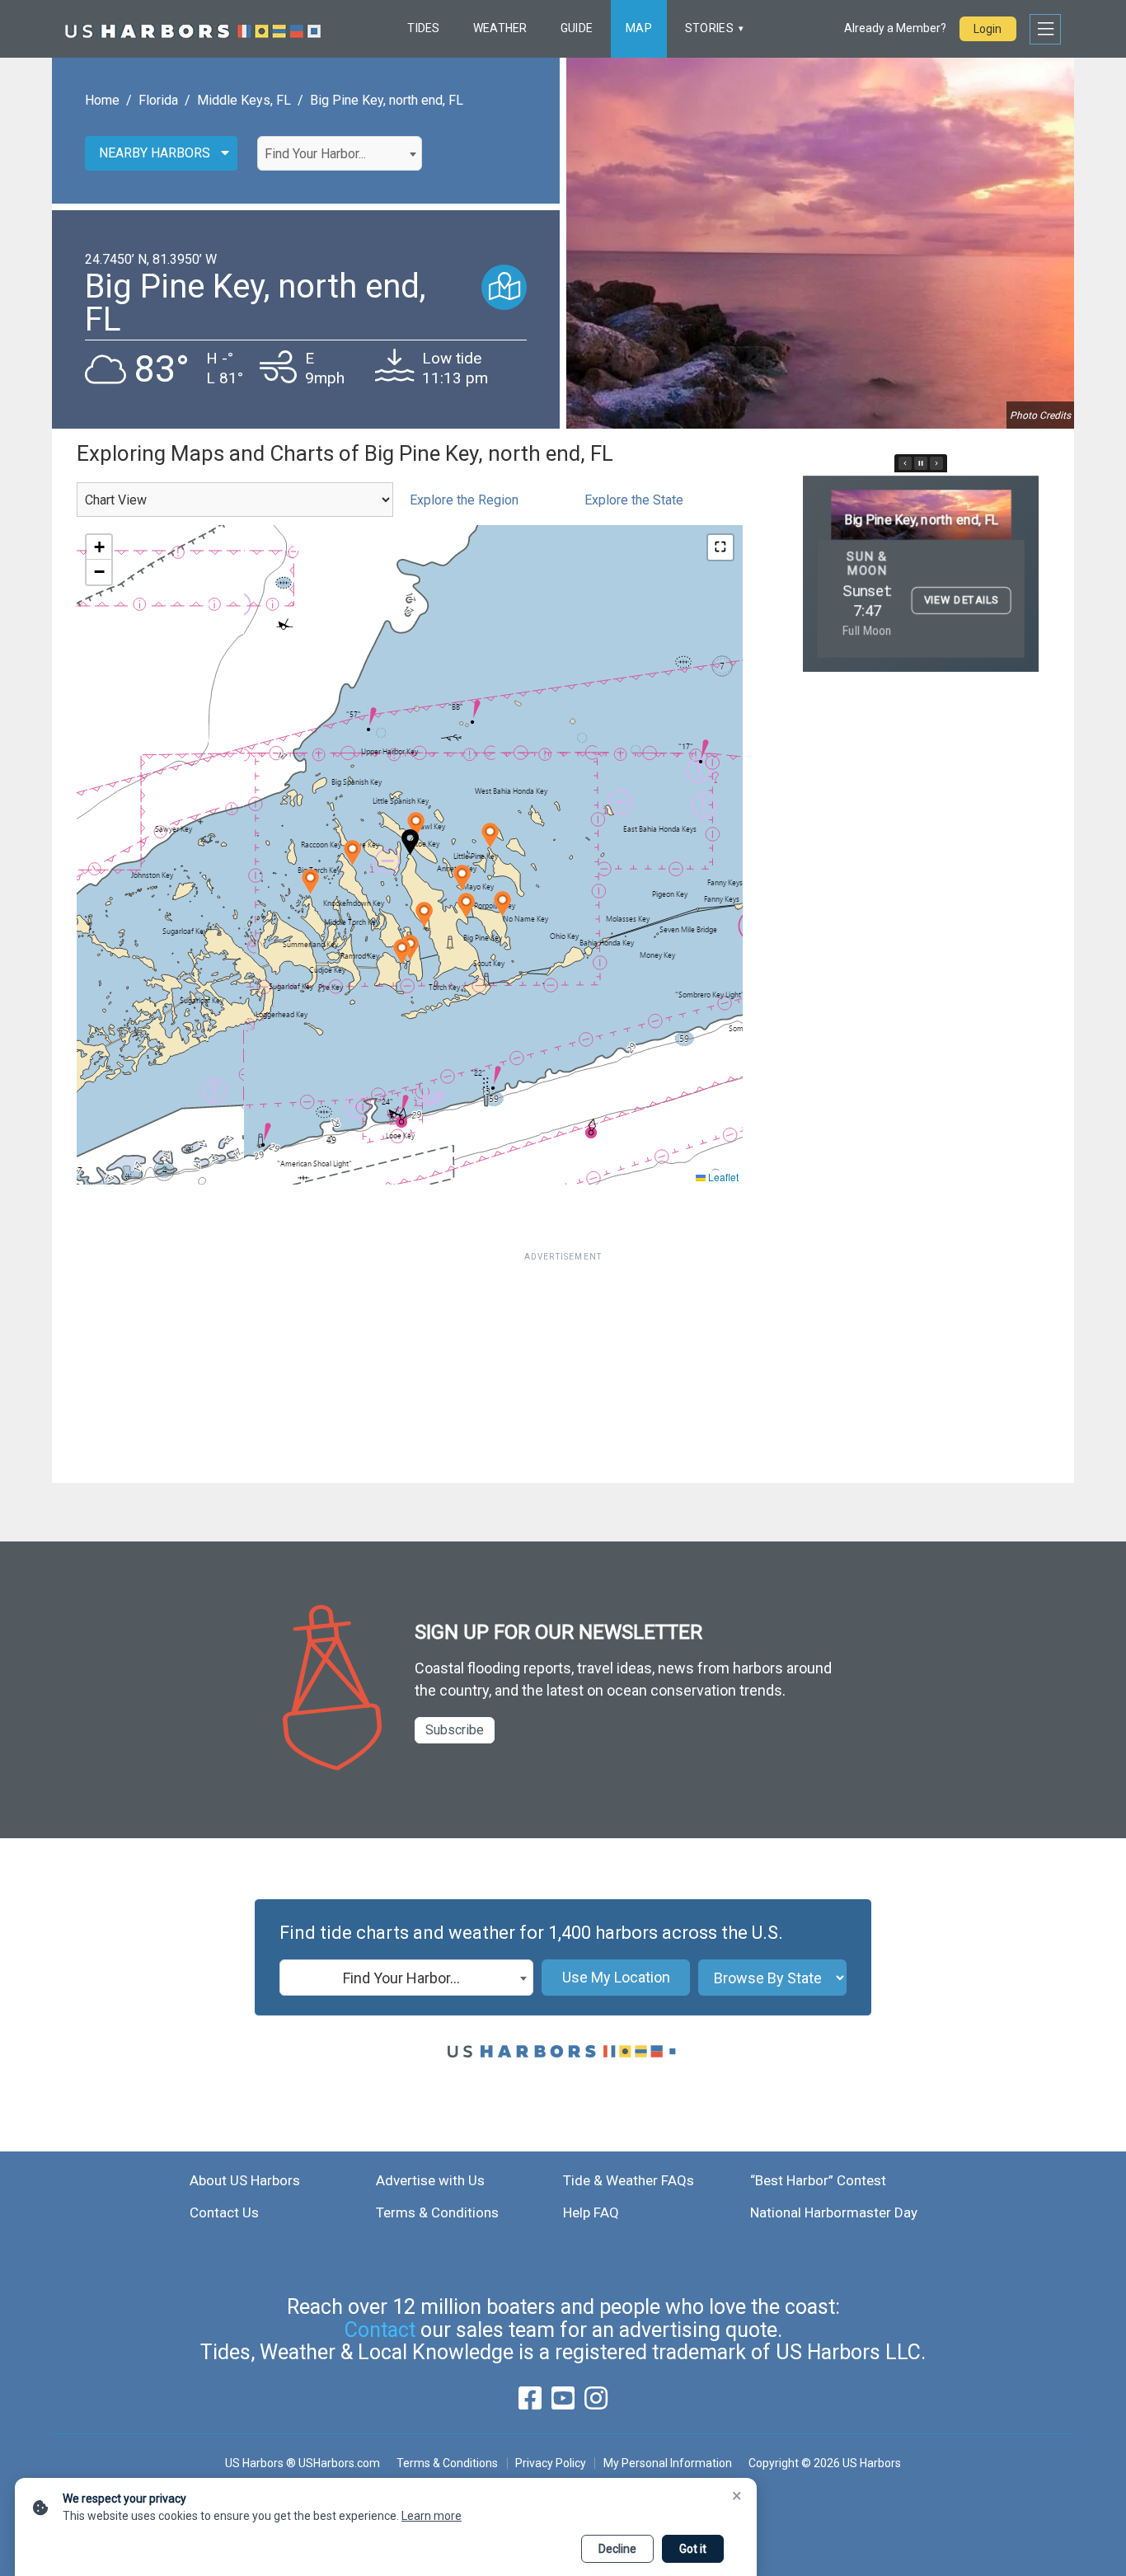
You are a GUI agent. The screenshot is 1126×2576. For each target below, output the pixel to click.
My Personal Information (667, 2463)
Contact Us (224, 2212)
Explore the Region (464, 500)
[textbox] (340, 154)
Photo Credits (1040, 415)
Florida (158, 100)
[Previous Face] (905, 463)
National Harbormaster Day (834, 2212)
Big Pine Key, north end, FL (387, 100)
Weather (500, 28)
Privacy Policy (551, 2463)
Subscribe (455, 1730)
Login (988, 29)
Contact (380, 2330)
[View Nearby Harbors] (504, 287)
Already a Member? (895, 28)
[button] (416, 825)
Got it (693, 2549)
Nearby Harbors (155, 153)
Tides (423, 28)
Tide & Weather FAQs (629, 2180)
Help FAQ (591, 2212)
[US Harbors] (193, 29)
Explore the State (634, 500)
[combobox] (340, 153)
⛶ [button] (720, 547)
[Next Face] (936, 463)
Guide (577, 28)
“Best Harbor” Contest (818, 2180)
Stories (709, 28)
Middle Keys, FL (244, 100)
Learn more (432, 2516)
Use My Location (616, 1977)
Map (639, 28)
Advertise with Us (430, 2180)
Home (102, 100)
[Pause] (921, 463)
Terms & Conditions (437, 2212)
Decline (617, 2549)
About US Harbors (245, 2180)
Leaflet (722, 1177)
